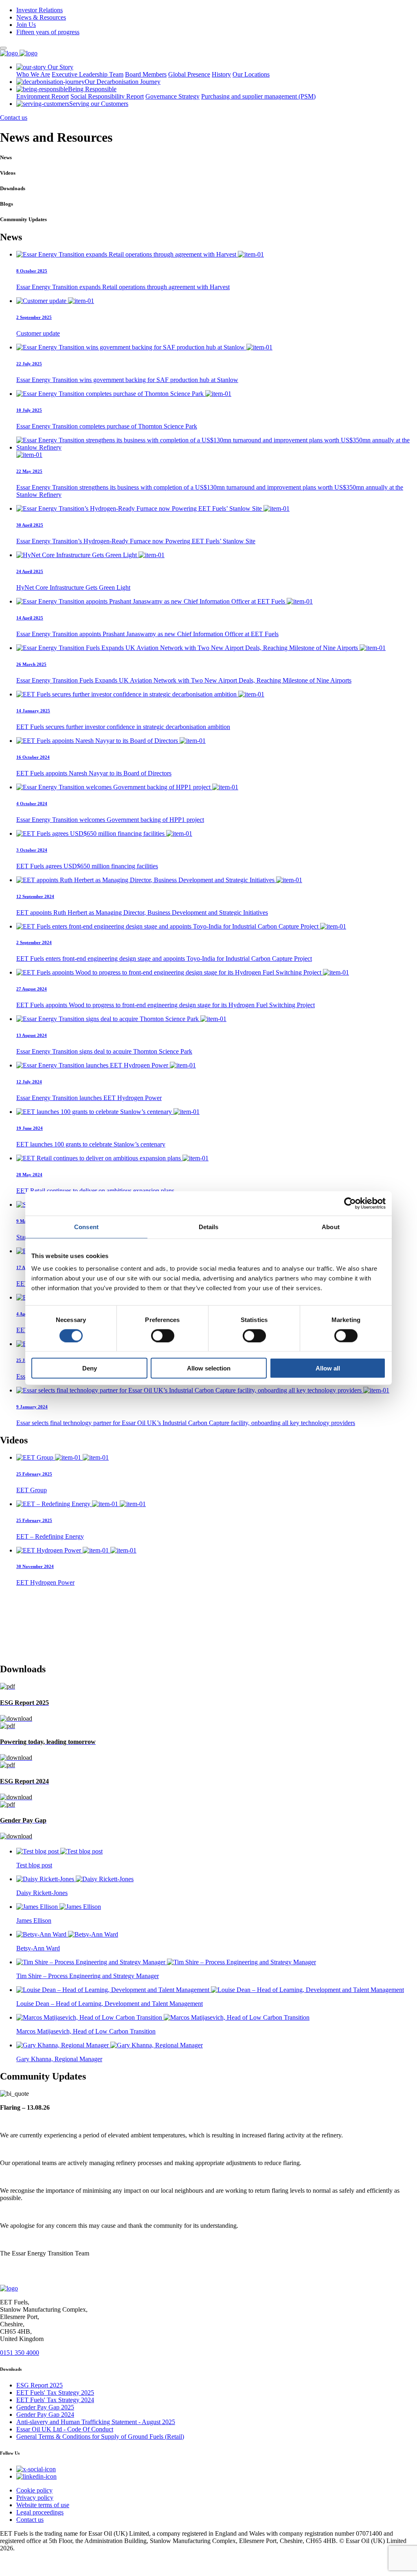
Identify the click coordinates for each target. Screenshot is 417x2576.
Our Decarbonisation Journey (123, 82)
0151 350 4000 (20, 2353)
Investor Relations (40, 10)
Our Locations (251, 74)
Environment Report (43, 96)
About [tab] (331, 1227)
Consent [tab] (86, 1227)
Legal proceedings (40, 2512)
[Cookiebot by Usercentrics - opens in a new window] (350, 1203)
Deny (90, 1368)
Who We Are (33, 74)
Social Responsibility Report (107, 96)
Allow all (328, 1368)
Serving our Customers (99, 104)
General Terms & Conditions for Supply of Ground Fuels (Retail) (100, 2437)
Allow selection (209, 1368)
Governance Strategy (172, 96)
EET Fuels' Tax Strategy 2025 (55, 2393)
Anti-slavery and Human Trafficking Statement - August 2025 (96, 2422)
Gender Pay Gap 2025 (45, 2407)
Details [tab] (209, 1227)
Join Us (26, 25)
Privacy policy (35, 2498)
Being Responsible (92, 89)
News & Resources (41, 17)
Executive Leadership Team (88, 74)
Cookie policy (34, 2490)
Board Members (146, 74)
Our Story (60, 67)
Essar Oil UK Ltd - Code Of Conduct (65, 2429)
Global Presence (189, 74)
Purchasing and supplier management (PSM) (258, 96)
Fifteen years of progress (48, 32)
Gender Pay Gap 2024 (45, 2415)
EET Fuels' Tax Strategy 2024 (55, 2400)
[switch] (163, 1335)
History (221, 74)
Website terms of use (43, 2505)
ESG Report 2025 (40, 2385)
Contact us (14, 117)
